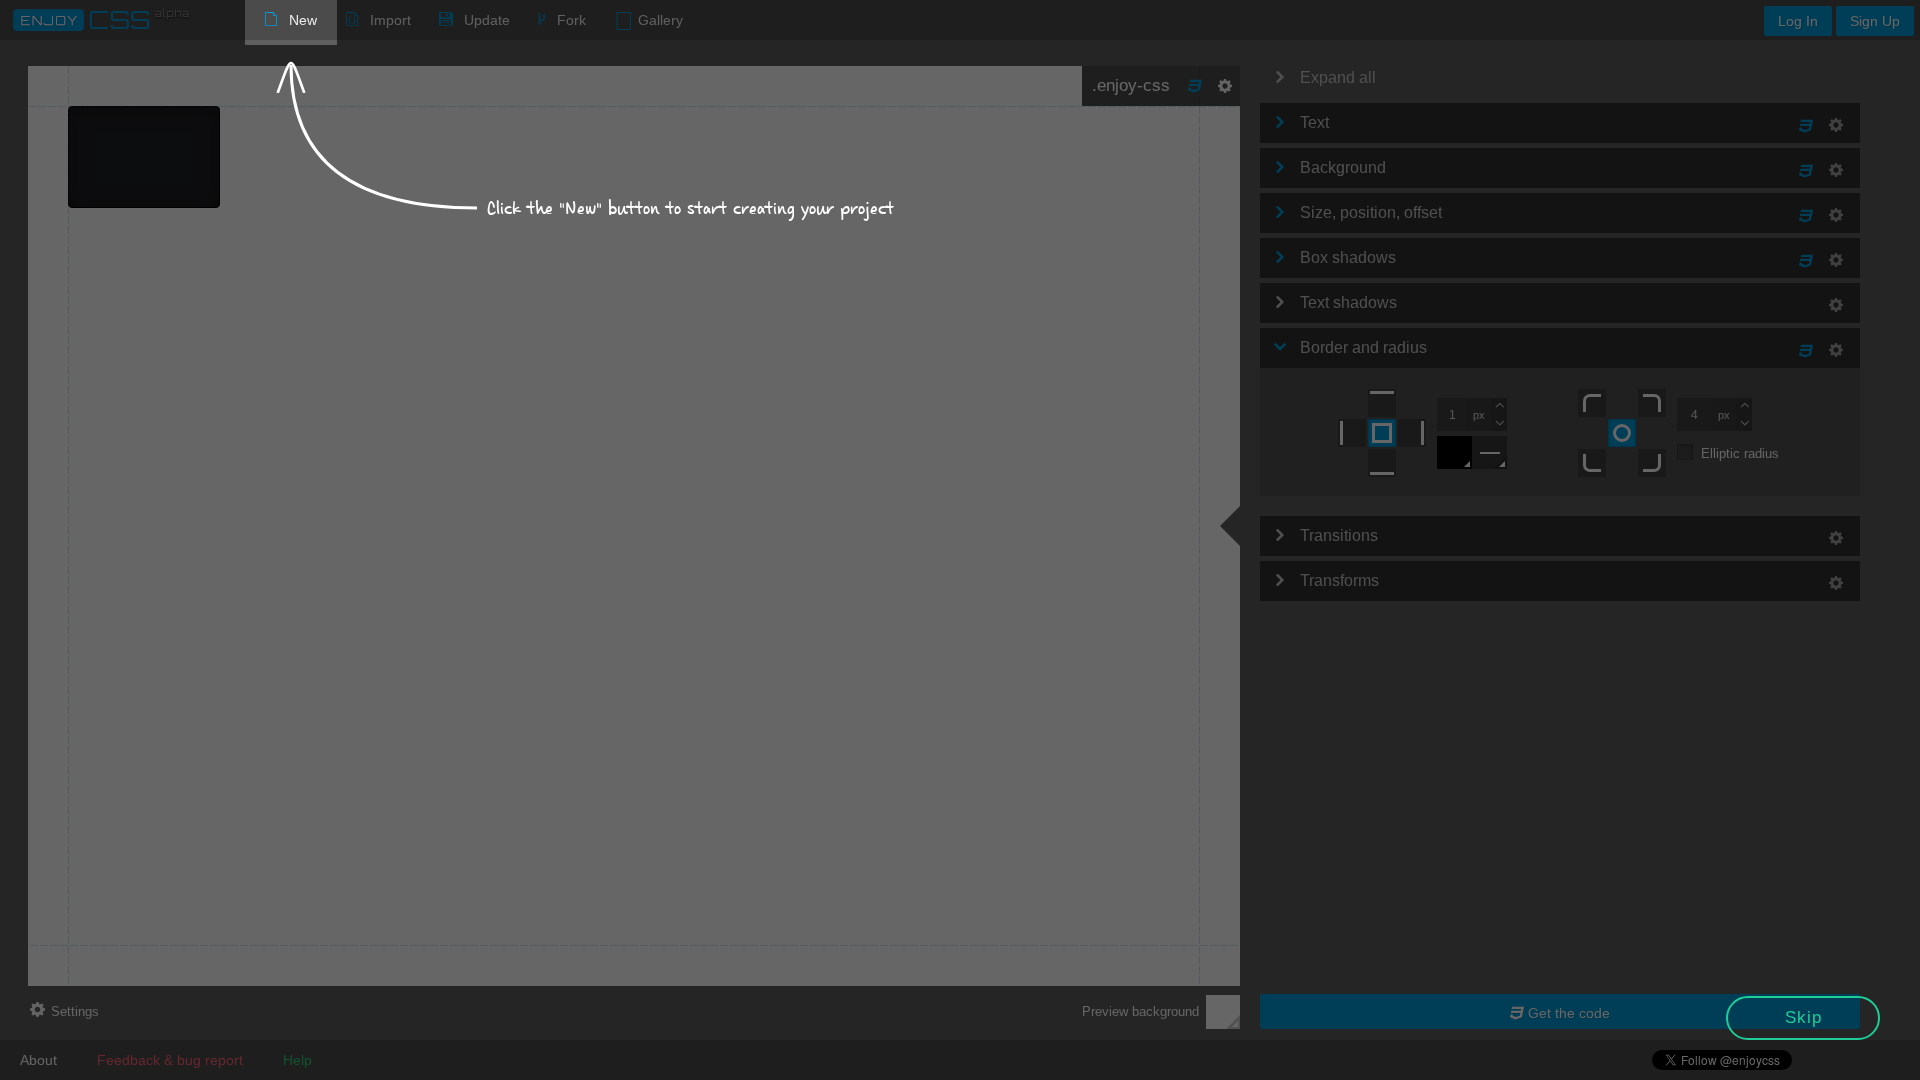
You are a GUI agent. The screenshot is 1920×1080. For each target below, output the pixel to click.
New (303, 20)
